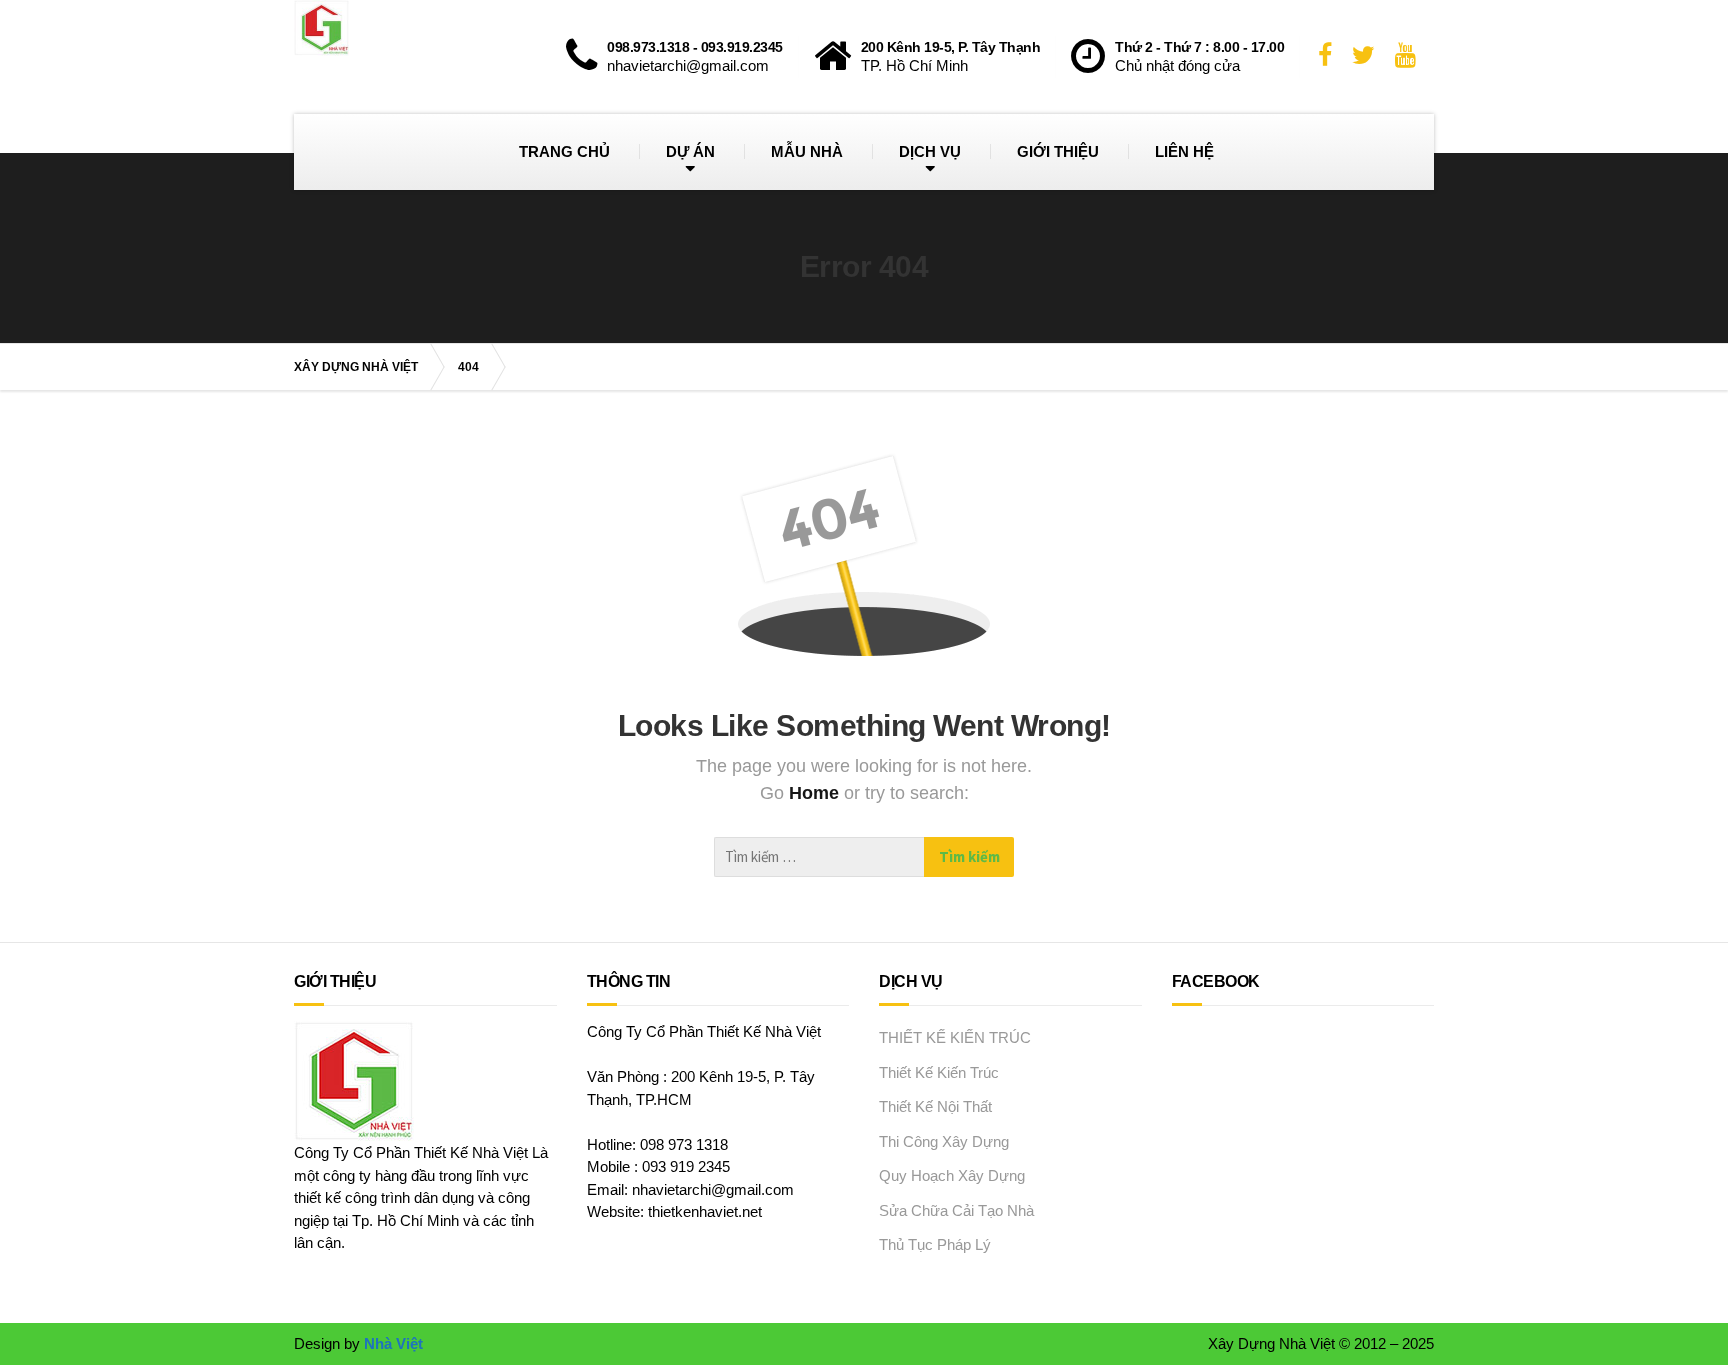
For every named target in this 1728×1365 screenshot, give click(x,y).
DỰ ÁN (690, 151)
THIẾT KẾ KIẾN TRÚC (955, 1037)
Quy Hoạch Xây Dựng (952, 1175)
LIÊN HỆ (1184, 151)
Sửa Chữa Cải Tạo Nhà (956, 1210)
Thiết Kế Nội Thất (935, 1106)
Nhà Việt (393, 1343)
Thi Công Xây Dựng (944, 1141)
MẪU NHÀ (807, 151)
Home (816, 793)
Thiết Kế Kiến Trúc (939, 1072)
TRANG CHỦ (564, 151)
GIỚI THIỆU (1058, 151)
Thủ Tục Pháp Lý (935, 1244)
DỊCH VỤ (930, 151)
